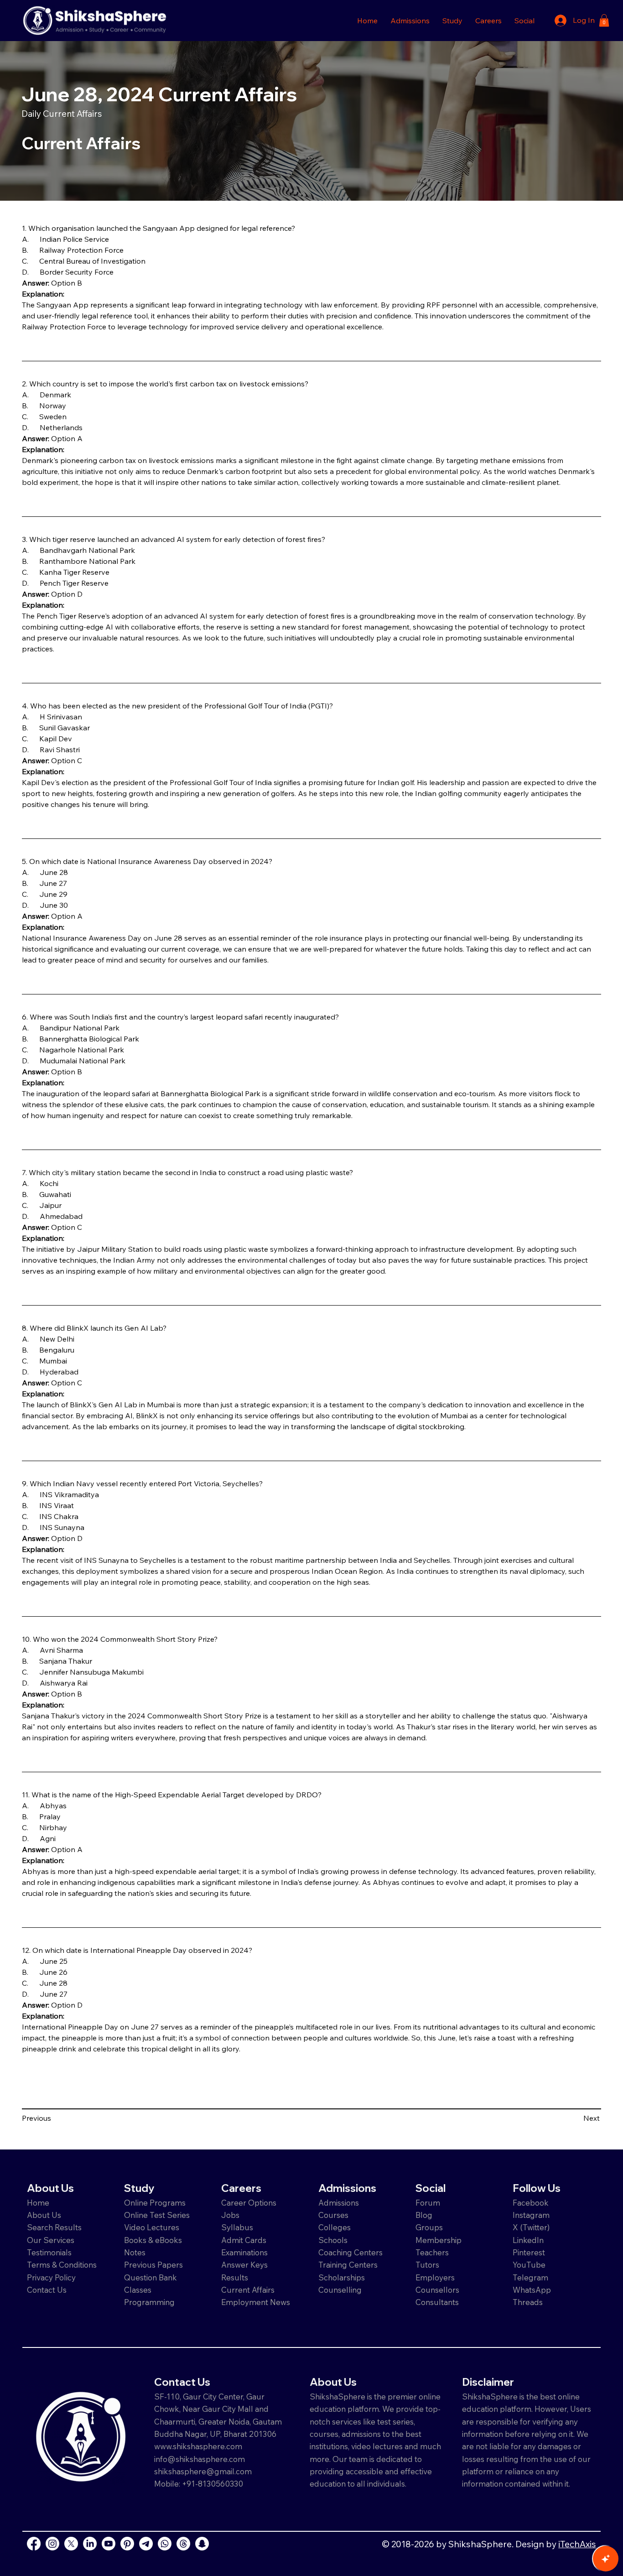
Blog (424, 2215)
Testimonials (49, 2252)
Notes (135, 2252)
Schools (333, 2240)
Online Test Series (157, 2215)
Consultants (437, 2302)
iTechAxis (577, 2544)
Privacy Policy (51, 2277)
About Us (44, 2215)
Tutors (427, 2265)
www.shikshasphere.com (198, 2446)
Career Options (249, 2203)
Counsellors (437, 2290)
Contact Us (47, 2290)
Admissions (340, 2203)
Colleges (335, 2227)
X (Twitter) (531, 2227)
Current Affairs (248, 2290)
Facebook (531, 2203)
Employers (435, 2277)
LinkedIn (528, 2240)
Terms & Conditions (62, 2265)
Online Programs (155, 2203)
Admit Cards (244, 2240)
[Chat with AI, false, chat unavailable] (606, 2559)
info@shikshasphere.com (200, 2459)
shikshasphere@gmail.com (203, 2471)
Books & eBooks (153, 2240)
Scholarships (342, 2277)
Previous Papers (153, 2265)
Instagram (531, 2215)
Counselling (340, 2290)
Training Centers (348, 2265)
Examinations (244, 2252)
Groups (429, 2227)
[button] (410, 21)
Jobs (230, 2215)
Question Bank (151, 2277)
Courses (333, 2215)
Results (235, 2277)
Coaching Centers (350, 2252)
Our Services (51, 2240)
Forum (428, 2203)
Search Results (54, 2227)
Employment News (256, 2302)
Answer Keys (244, 2265)
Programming (149, 2302)
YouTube (529, 2265)
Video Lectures (152, 2227)
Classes (139, 2290)
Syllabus (237, 2227)
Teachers (432, 2252)
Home (38, 2203)
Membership (439, 2240)
